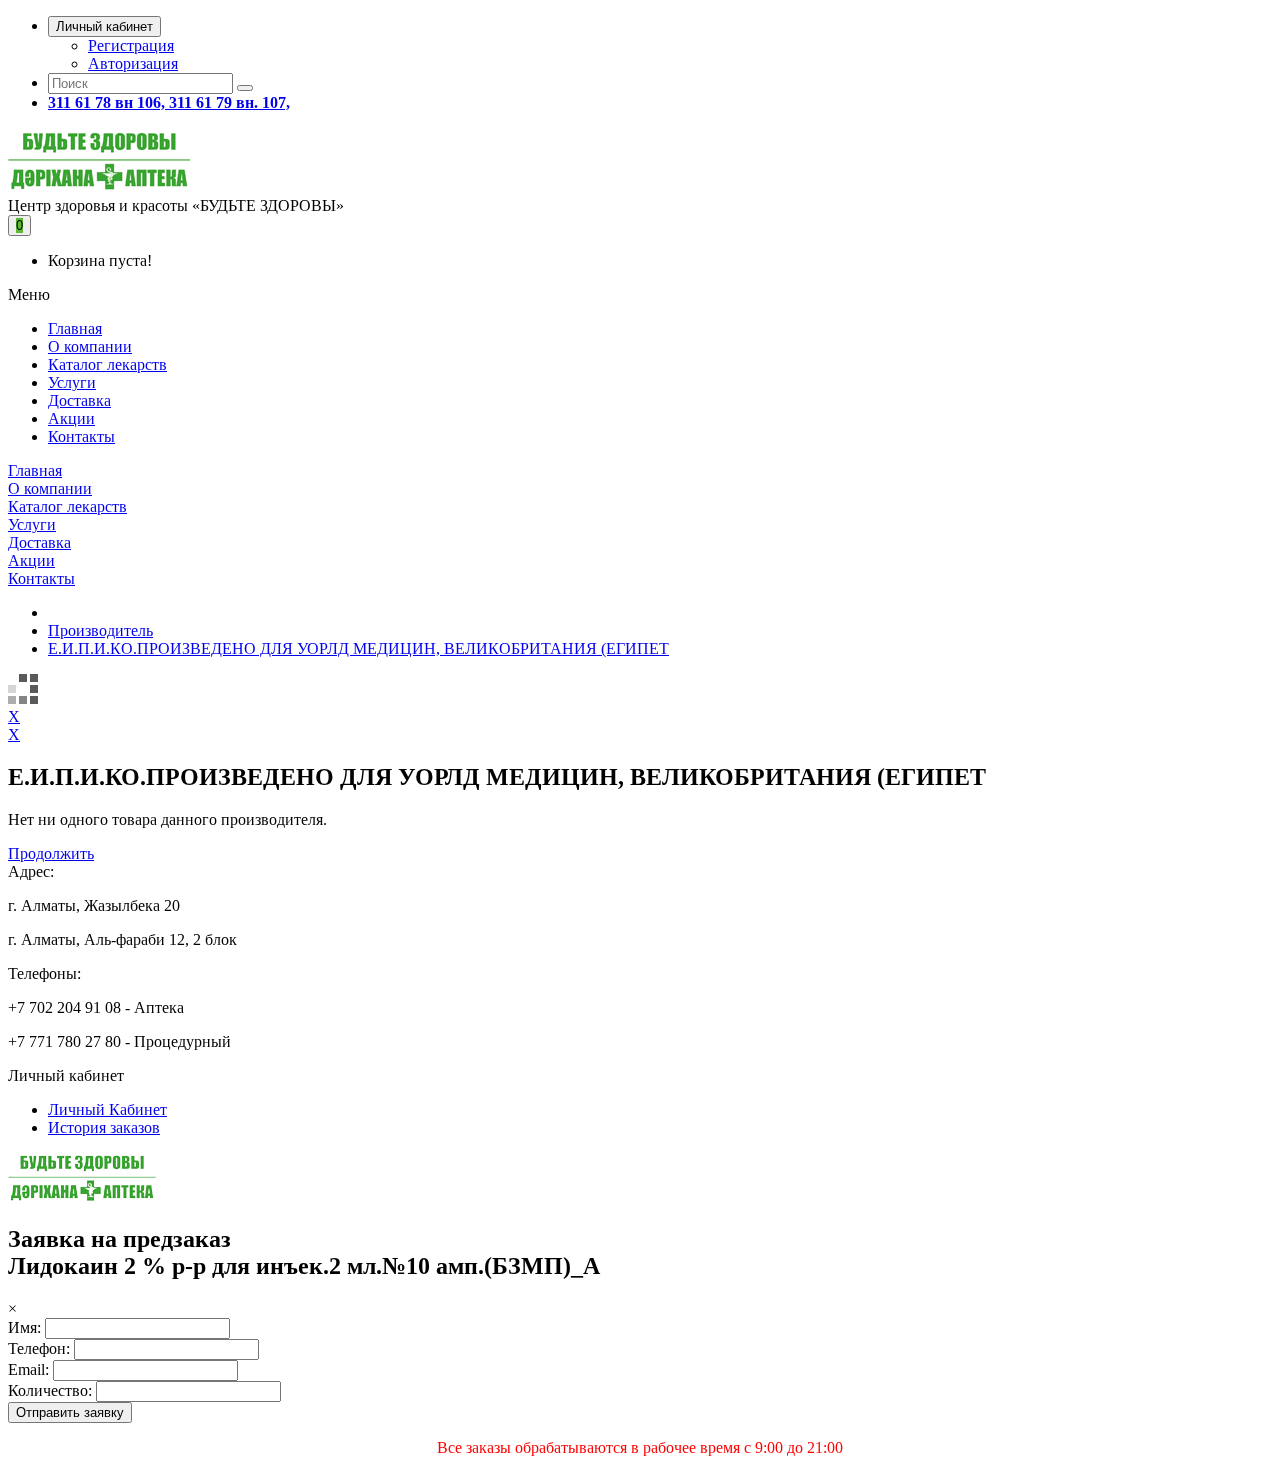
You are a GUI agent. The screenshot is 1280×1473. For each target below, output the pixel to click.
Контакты (81, 436)
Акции (71, 418)
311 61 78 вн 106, (108, 102)
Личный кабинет (104, 26)
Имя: (24, 1327)
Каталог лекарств (107, 364)
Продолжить (51, 853)
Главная (75, 328)
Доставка (79, 400)
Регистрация (131, 45)
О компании (90, 346)
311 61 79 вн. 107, (229, 102)
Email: (28, 1369)
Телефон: (39, 1348)
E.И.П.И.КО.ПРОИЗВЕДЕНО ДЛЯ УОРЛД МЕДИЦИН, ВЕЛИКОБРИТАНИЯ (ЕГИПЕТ (358, 648)
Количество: (50, 1390)
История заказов (104, 1127)
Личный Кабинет (107, 1109)
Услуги (72, 382)
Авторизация (133, 63)
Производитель (100, 630)
